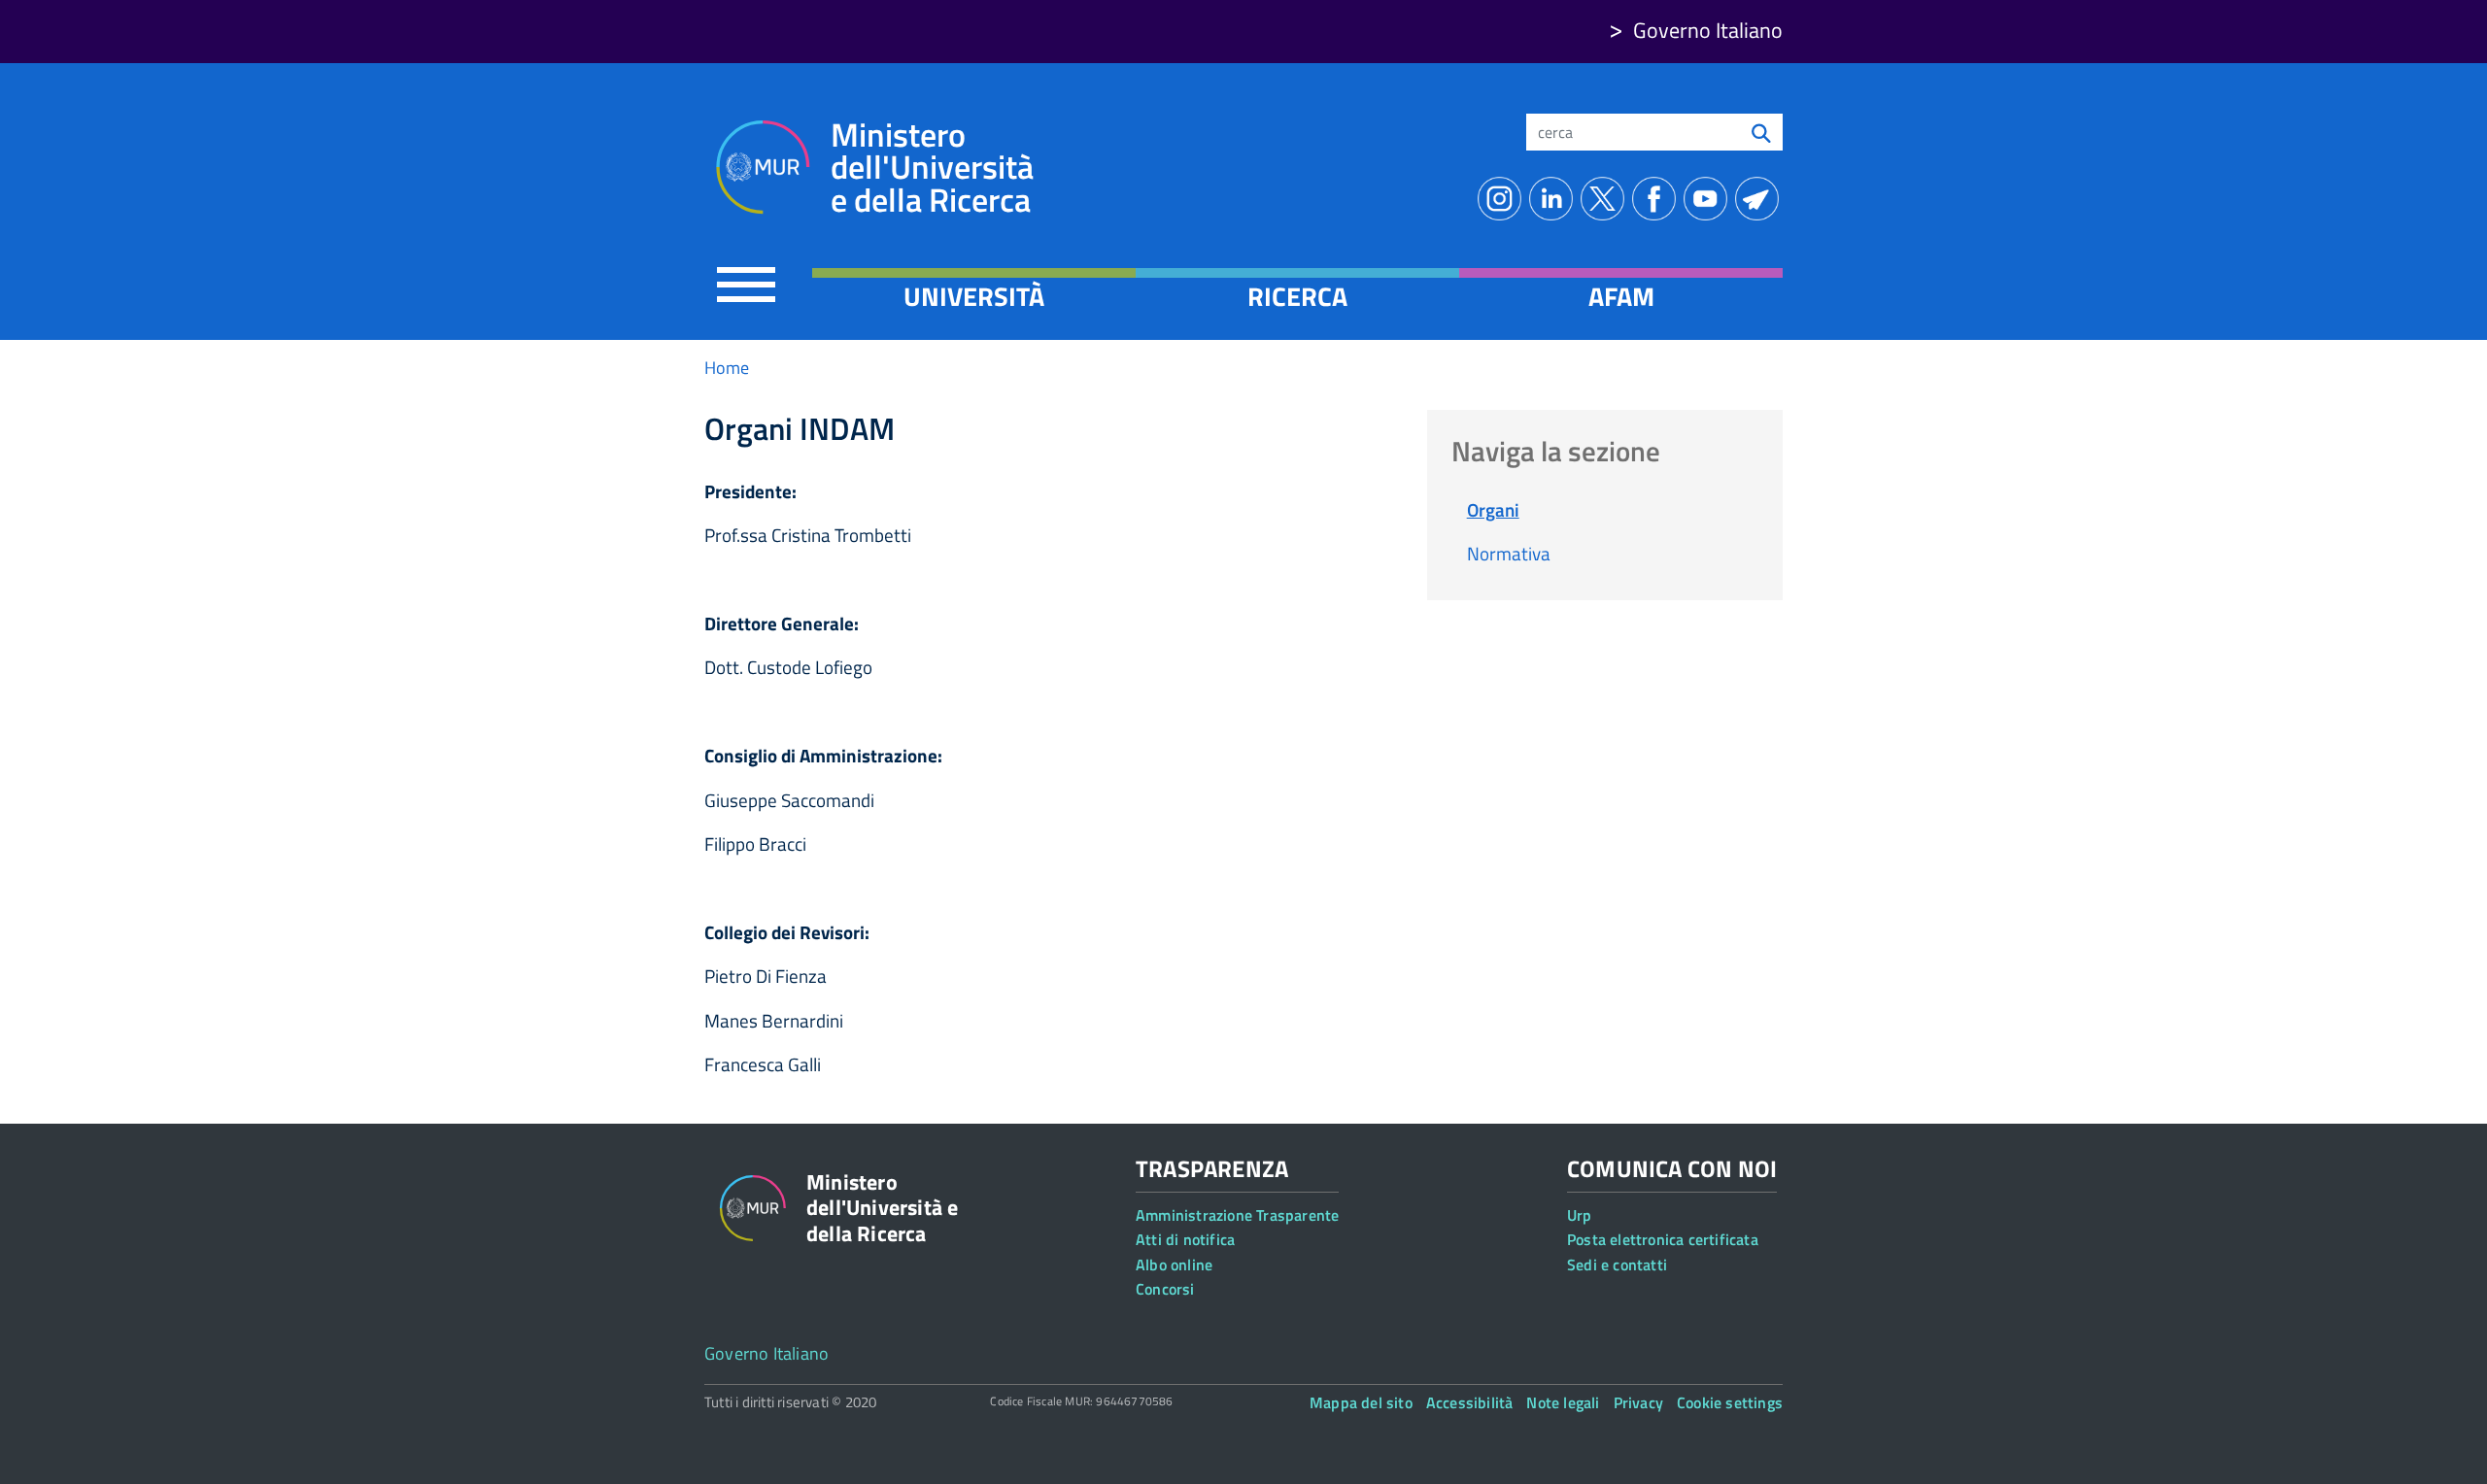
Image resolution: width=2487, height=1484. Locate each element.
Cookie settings (1730, 1402)
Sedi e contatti (1617, 1265)
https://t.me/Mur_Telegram (1761, 199)
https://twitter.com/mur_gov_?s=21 (1606, 199)
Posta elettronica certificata (1663, 1239)
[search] (1761, 132)
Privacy (1638, 1402)
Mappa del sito (1361, 1402)
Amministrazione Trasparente (1237, 1215)
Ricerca (1297, 296)
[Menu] (746, 284)
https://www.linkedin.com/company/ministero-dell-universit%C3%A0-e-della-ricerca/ (1555, 199)
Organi (1493, 509)
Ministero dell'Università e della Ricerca (932, 168)
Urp (1580, 1215)
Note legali (1563, 1402)
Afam (1621, 296)
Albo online (1174, 1265)
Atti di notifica (1185, 1239)
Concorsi (1165, 1289)
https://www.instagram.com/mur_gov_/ (1503, 199)
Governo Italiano (1708, 30)
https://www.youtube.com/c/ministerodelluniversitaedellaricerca (1709, 199)
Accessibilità (1470, 1402)
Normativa (1509, 553)
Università (974, 296)
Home (727, 368)
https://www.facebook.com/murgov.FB (1658, 199)
